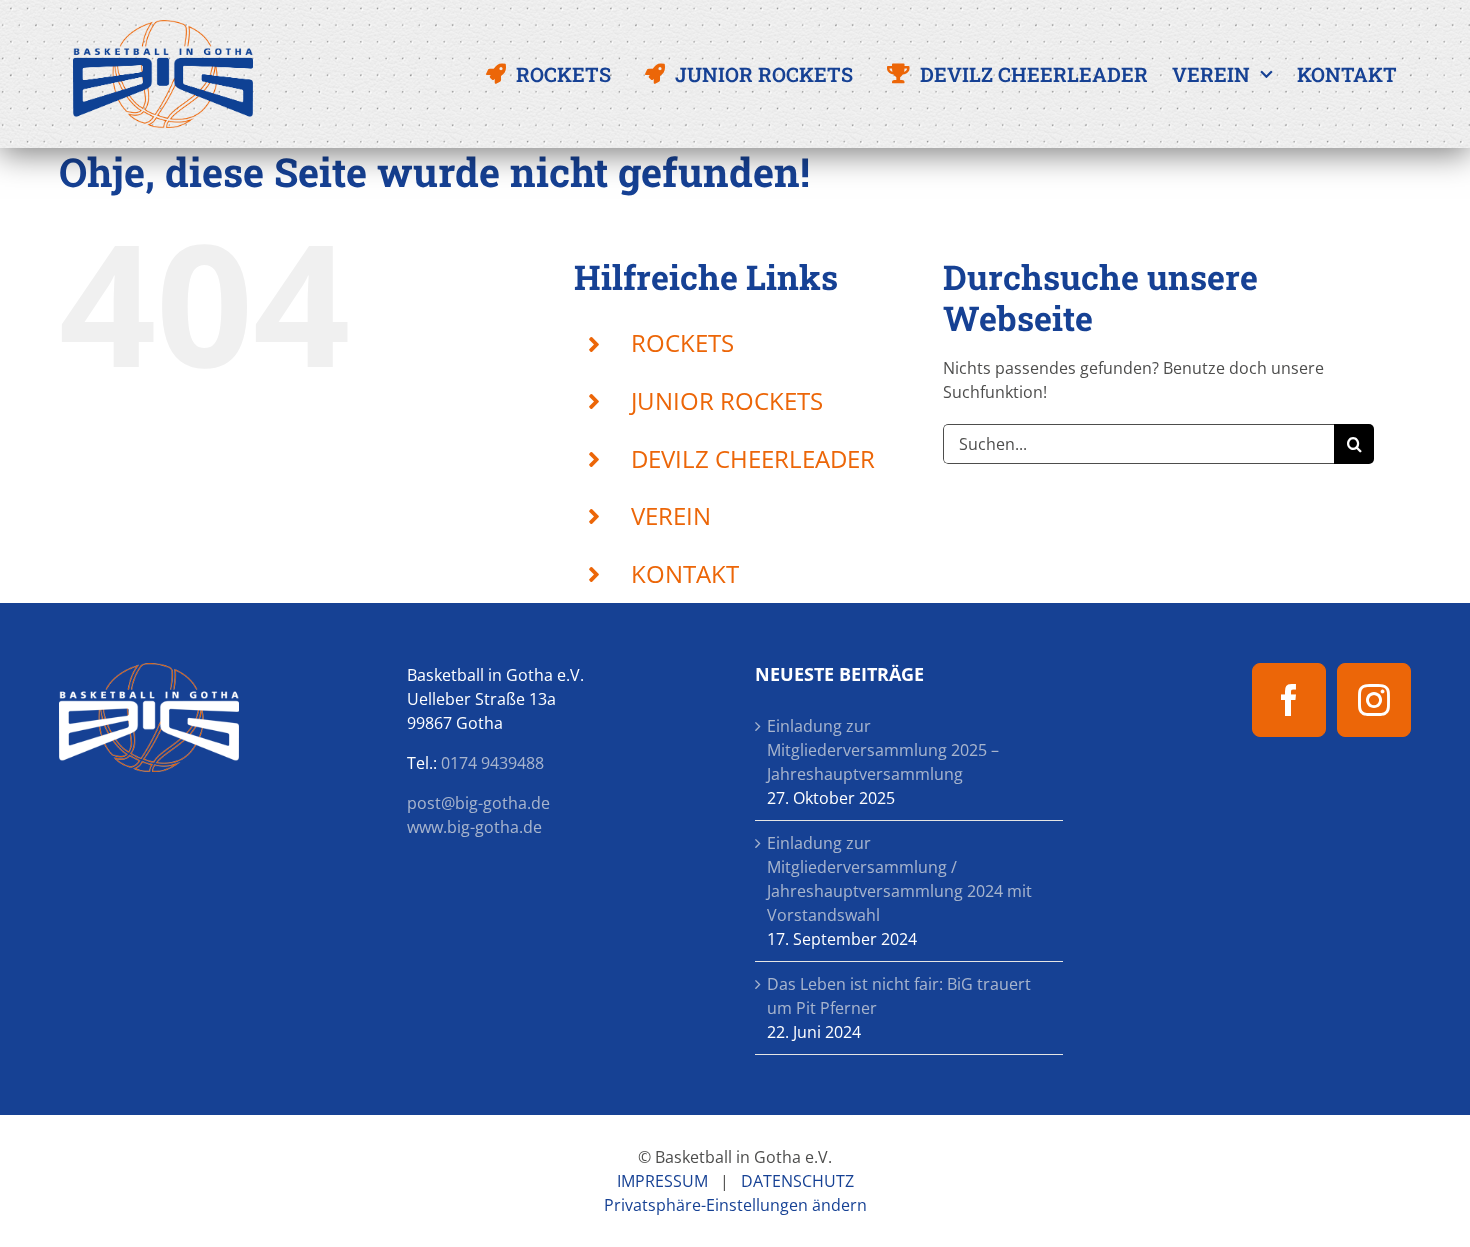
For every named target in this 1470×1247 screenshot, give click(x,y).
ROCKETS (682, 342)
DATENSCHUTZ (797, 1181)
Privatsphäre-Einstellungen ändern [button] (735, 1205)
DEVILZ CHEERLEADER (753, 458)
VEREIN (671, 515)
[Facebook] (1289, 700)
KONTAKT (685, 573)
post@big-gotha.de (478, 803)
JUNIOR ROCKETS (727, 400)
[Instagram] (1374, 700)
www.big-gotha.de (474, 827)
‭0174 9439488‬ (492, 763)
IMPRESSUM (662, 1181)
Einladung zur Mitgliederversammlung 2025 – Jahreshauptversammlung (883, 750)
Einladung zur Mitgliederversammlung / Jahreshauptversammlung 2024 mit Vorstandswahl (899, 879)
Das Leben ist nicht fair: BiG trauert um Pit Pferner (899, 996)
